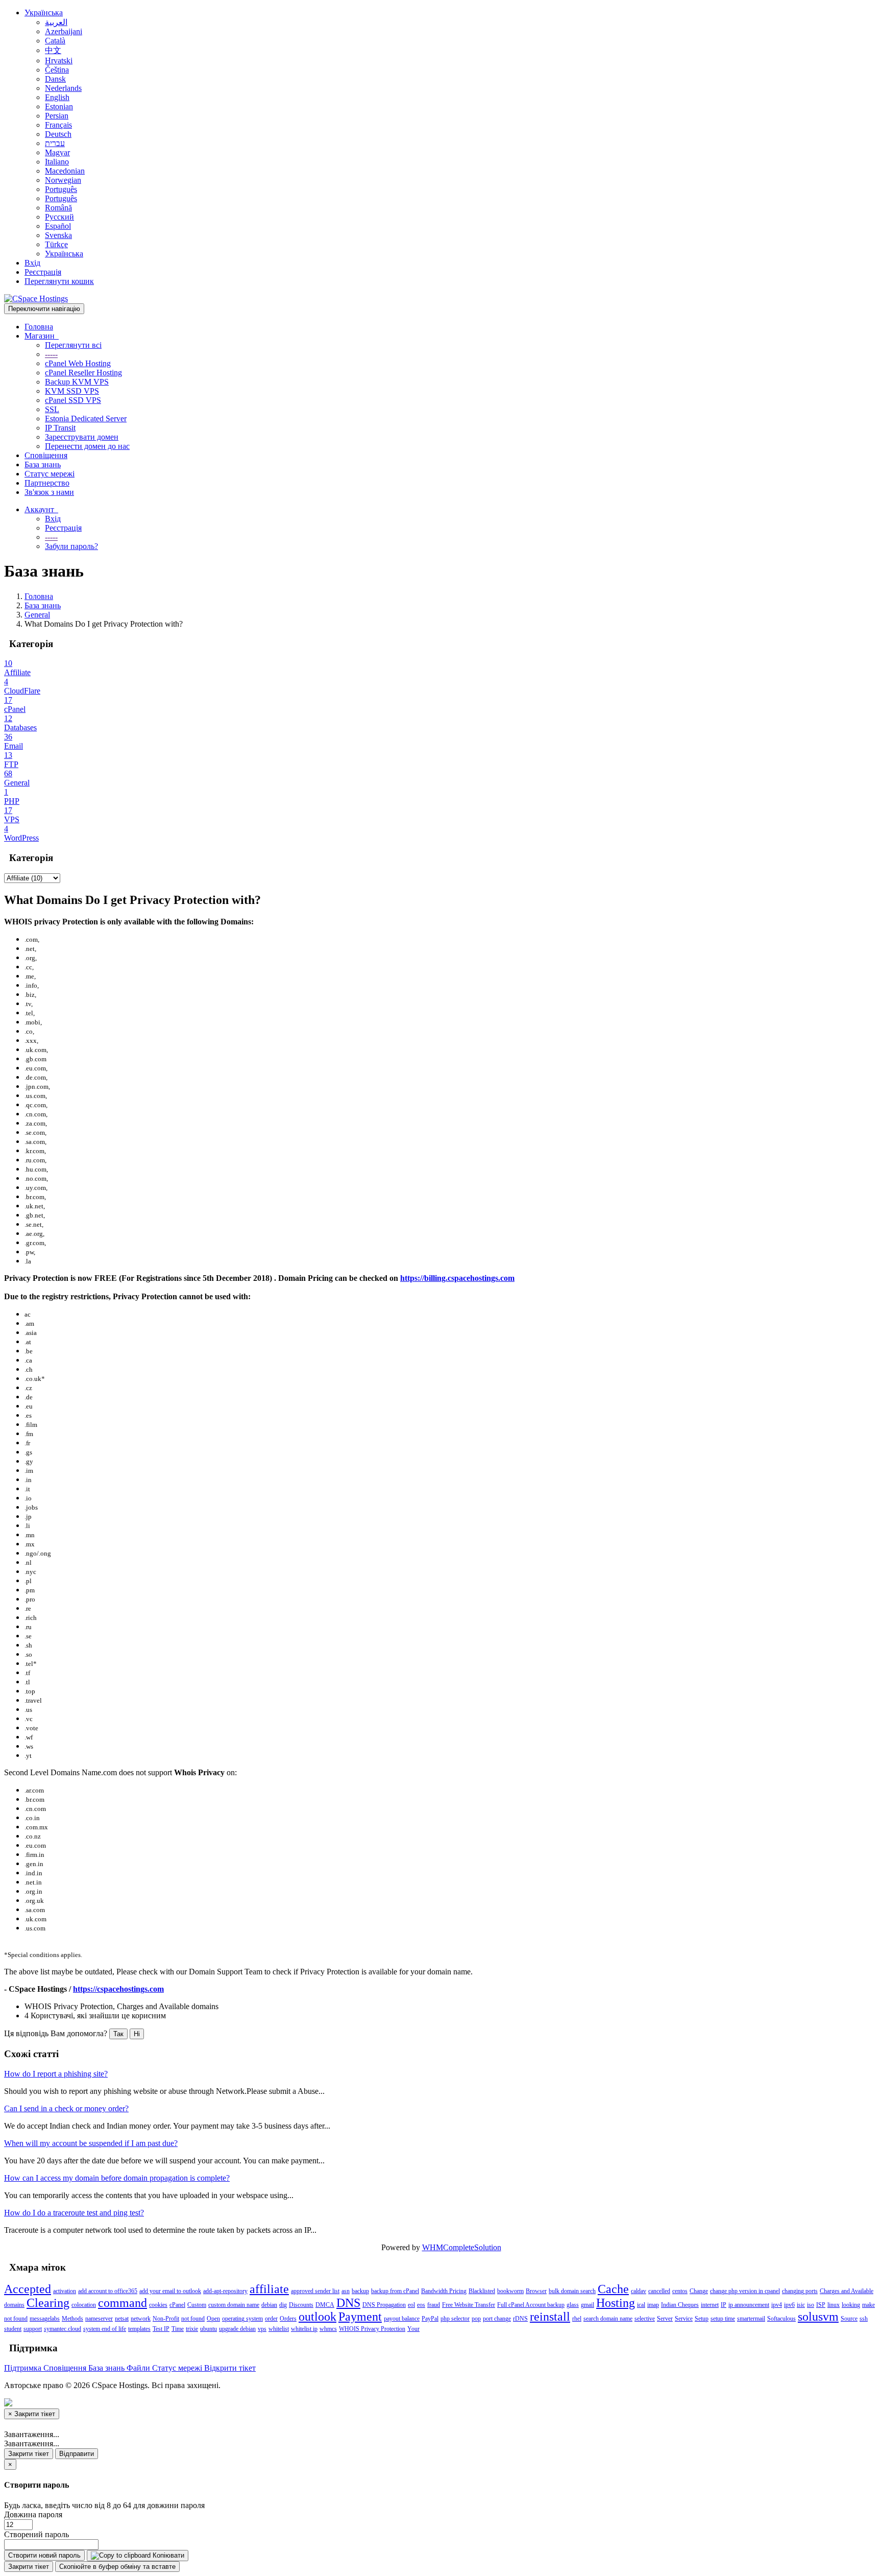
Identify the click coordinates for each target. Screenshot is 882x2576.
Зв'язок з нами (49, 492)
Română (58, 208)
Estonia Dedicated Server (86, 419)
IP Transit (60, 428)
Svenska (58, 235)
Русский (59, 217)
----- (51, 354)
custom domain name (234, 2305)
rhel (577, 2319)
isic (801, 2305)
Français (58, 125)
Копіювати (167, 2555)
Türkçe (56, 244)
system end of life (105, 2329)
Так (118, 2034)
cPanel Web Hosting (78, 363)
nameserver (99, 2319)
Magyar (57, 152)
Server (665, 2319)
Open (213, 2319)
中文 (53, 50)
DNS (348, 2303)
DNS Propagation (384, 2305)
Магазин (42, 336)
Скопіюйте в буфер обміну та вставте (117, 2567)
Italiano (57, 162)
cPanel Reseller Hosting (83, 373)
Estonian (59, 106)
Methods (72, 2319)
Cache (613, 2289)
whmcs (328, 2329)
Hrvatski (59, 61)
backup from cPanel (395, 2291)
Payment (360, 2317)
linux (834, 2305)
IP (724, 2305)
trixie (192, 2329)
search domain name (608, 2319)
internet (710, 2305)
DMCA (325, 2305)
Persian (57, 116)
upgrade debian (237, 2329)
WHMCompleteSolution (462, 2247)
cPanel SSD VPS (73, 400)
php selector (455, 2319)
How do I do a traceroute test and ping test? (74, 2213)
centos (680, 2291)
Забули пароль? (71, 546)
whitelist (279, 2329)
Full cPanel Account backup (531, 2305)
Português (61, 189)
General (37, 615)
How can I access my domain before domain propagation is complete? (117, 2178)
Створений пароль (36, 2534)
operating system (242, 2319)
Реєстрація (43, 272)
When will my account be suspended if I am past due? (91, 2143)
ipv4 (777, 2305)
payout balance (402, 2319)
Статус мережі (50, 474)
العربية (56, 22)
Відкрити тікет (230, 2368)
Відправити (77, 2454)
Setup (702, 2319)
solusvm (818, 2317)
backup (360, 2291)
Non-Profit (166, 2319)
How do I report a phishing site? (56, 2074)
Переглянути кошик (59, 281)
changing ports (800, 2291)
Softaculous (781, 2319)
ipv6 (789, 2305)
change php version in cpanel (745, 2291)
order (271, 2319)
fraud (434, 2305)
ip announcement (749, 2305)
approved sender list (315, 2291)
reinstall (550, 2317)
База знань (43, 464)
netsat (122, 2319)
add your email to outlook (170, 2291)
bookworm (510, 2291)
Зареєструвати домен (82, 437)
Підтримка (24, 2368)
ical (641, 2305)
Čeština (57, 70)
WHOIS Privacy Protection (372, 2329)
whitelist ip (304, 2329)
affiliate (269, 2289)
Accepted (28, 2289)
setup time (723, 2319)
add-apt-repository (225, 2291)
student (13, 2329)
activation (65, 2291)
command (122, 2303)
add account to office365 (108, 2291)
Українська (44, 13)
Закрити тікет (29, 2454)
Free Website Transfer (469, 2305)
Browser (536, 2291)
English (57, 97)
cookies (158, 2305)
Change (699, 2291)
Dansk (55, 79)
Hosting (616, 2303)
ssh (864, 2319)
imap (653, 2305)
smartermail (751, 2319)
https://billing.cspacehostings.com (457, 1278)
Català (55, 41)
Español (58, 226)
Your (413, 2329)
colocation (84, 2305)
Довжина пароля (33, 2514)
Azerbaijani (64, 31)
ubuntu (209, 2329)
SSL (52, 409)
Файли (139, 2368)
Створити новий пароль (44, 2555)
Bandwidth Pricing (444, 2291)
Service (684, 2319)
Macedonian (65, 171)
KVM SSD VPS (72, 391)
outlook (317, 2317)
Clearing (48, 2303)
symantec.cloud (63, 2329)
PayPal (430, 2319)
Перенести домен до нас (87, 446)
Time (178, 2329)
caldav (639, 2291)
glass (573, 2305)
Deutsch (58, 134)
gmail (587, 2305)
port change (497, 2319)
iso (811, 2305)
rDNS (520, 2319)
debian (269, 2305)
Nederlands (63, 88)
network (141, 2319)
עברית (55, 143)
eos (421, 2305)
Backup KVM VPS (77, 382)
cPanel (177, 2305)
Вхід (32, 263)
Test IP (161, 2329)
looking (851, 2305)
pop (476, 2319)
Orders (288, 2319)
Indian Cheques (680, 2305)
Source (849, 2319)
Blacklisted (482, 2291)
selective (645, 2319)
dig (283, 2305)
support (33, 2329)
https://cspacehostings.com (118, 1989)
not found (193, 2319)
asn (346, 2291)
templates (139, 2329)
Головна (39, 327)
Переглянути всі (73, 345)
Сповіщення (46, 455)
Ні (137, 2034)
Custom (197, 2305)
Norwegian (63, 180)
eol (411, 2305)
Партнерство (47, 483)
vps (262, 2329)
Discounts (301, 2305)
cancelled (659, 2291)
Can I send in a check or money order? (66, 2108)
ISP (821, 2305)
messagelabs (45, 2319)
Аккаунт (41, 509)
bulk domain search (572, 2291)
